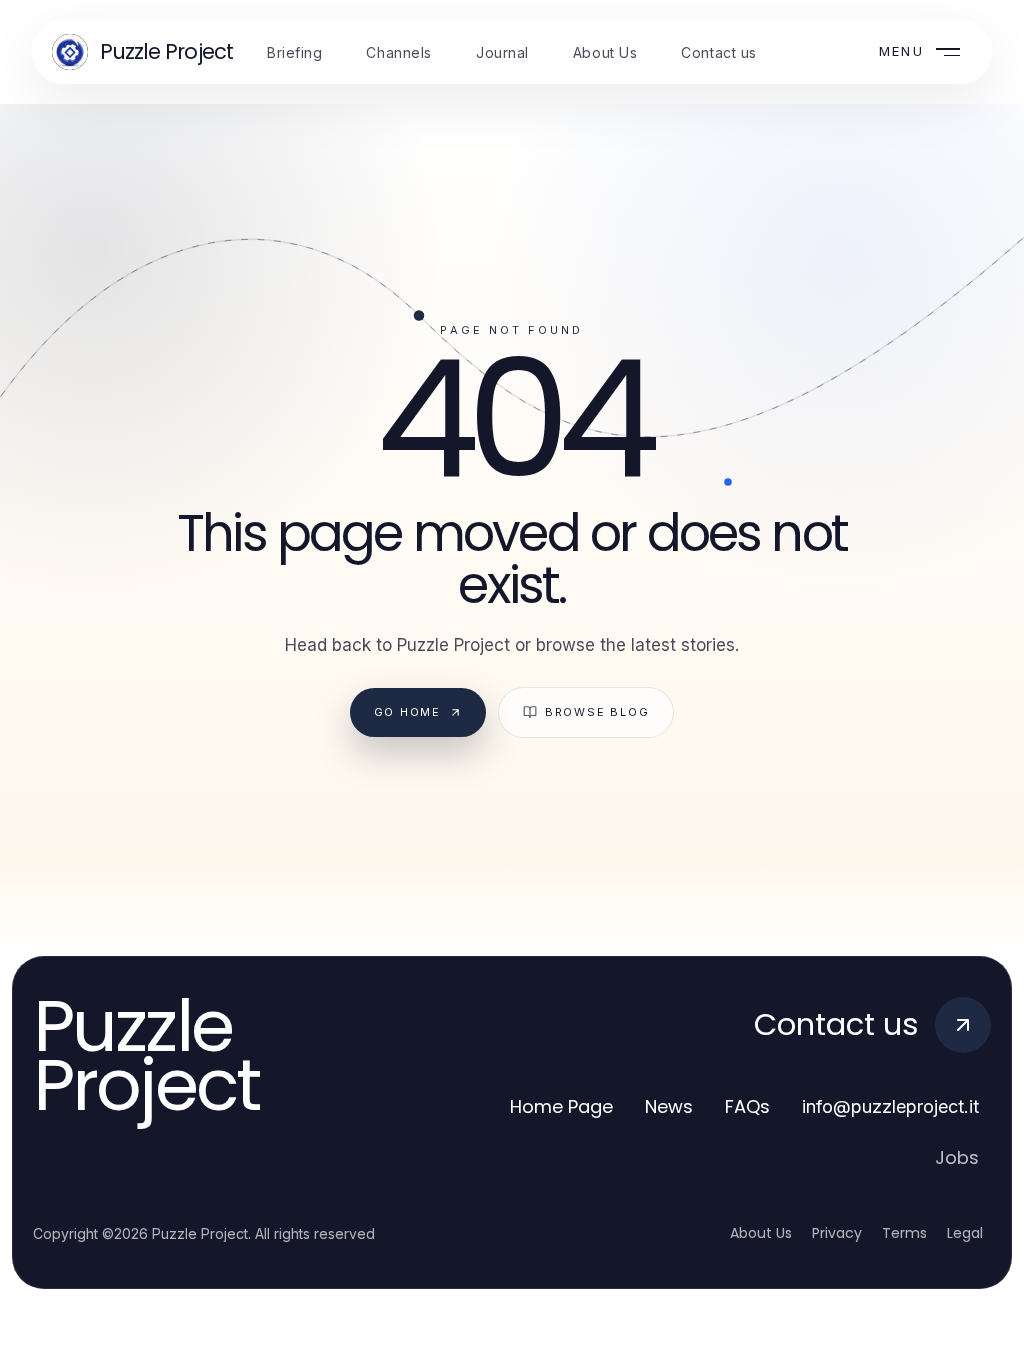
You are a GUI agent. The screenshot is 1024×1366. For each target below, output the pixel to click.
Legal (965, 1233)
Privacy (837, 1233)
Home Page (561, 1106)
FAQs (747, 1106)
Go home (407, 712)
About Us (761, 1233)
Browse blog (597, 712)
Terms (904, 1233)
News (669, 1106)
